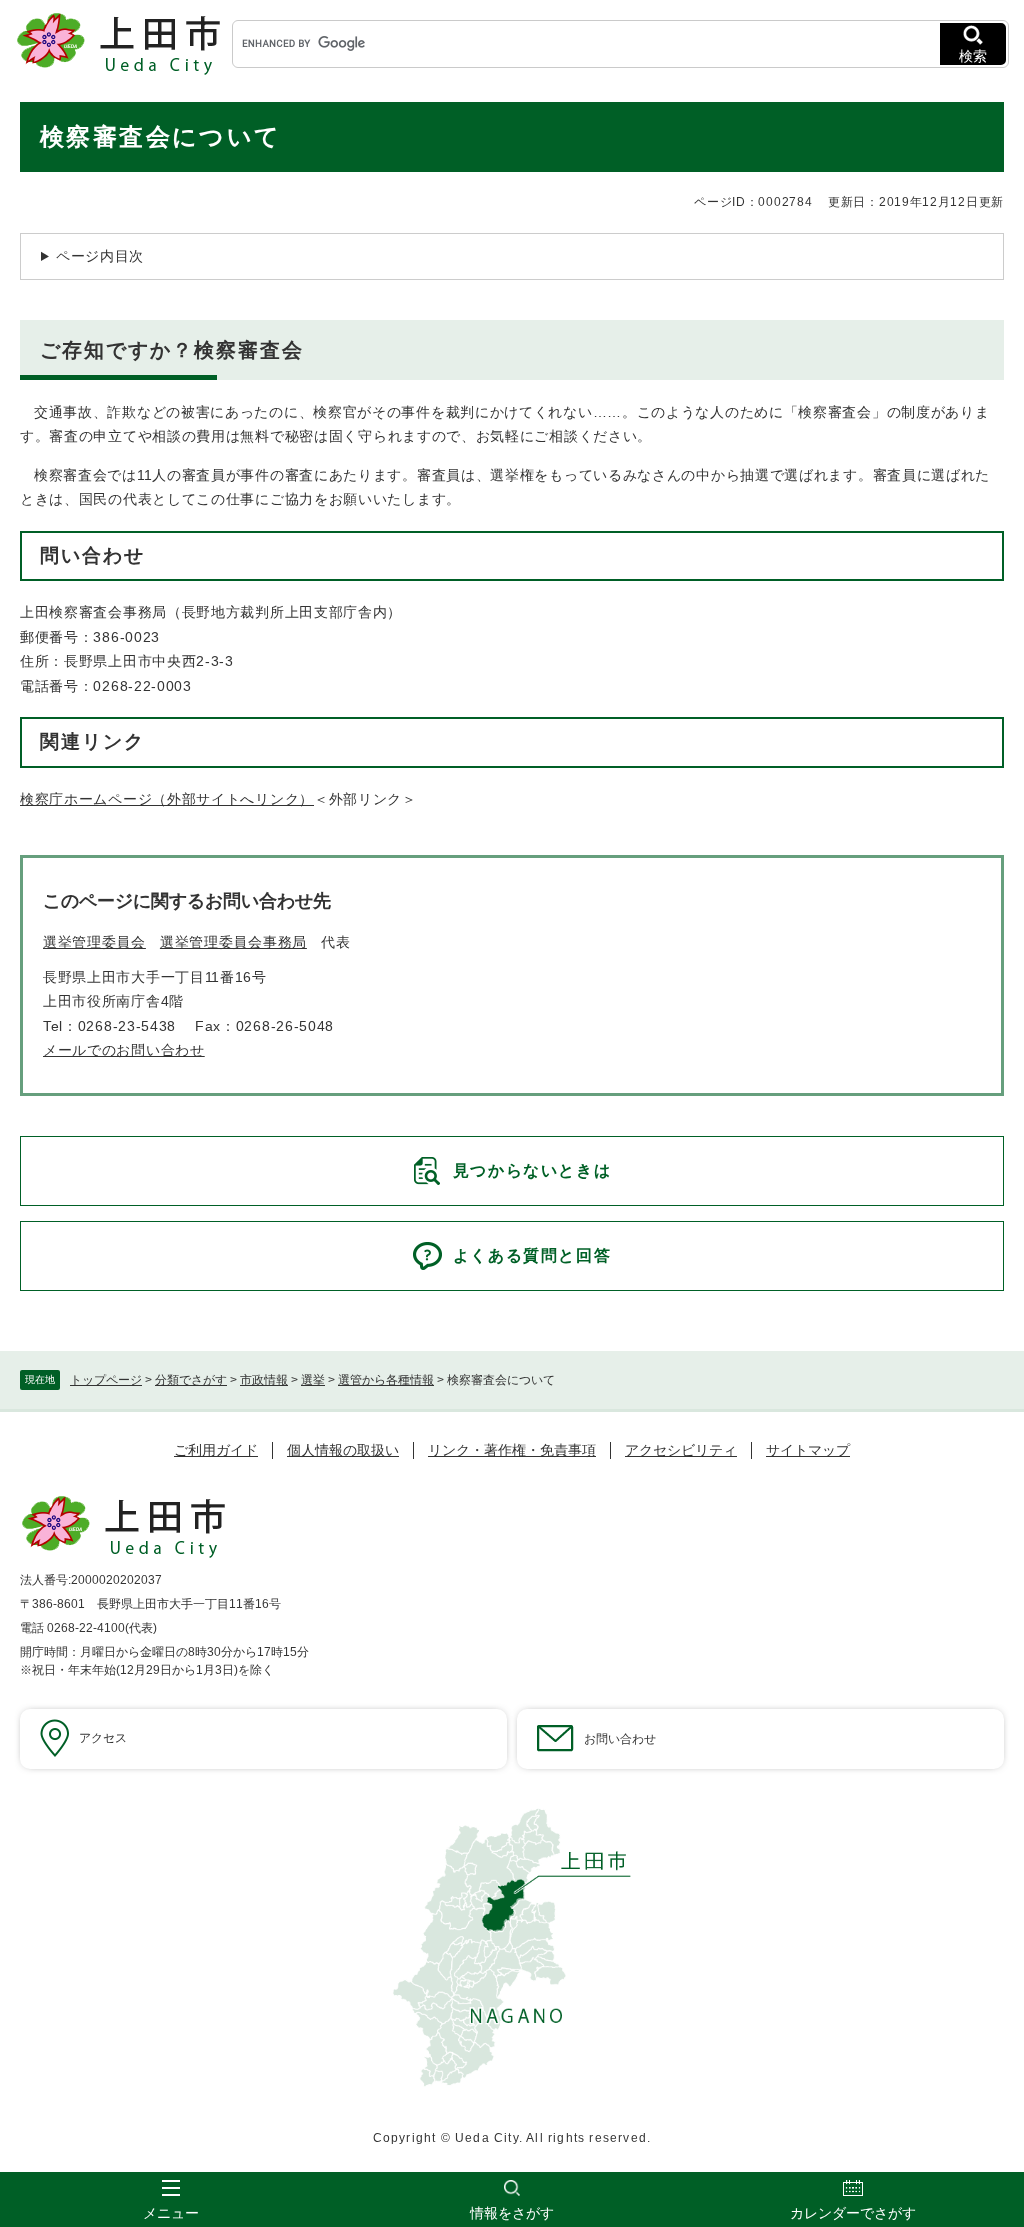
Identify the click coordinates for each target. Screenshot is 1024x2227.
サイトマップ (808, 1450)
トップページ (106, 1380)
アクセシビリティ (681, 1450)
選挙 (313, 1380)
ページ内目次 (100, 256)
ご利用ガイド (216, 1450)
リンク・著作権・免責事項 (512, 1450)
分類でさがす (191, 1380)
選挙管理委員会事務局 (233, 942)
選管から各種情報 (386, 1380)
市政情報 (264, 1380)
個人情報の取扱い (343, 1450)
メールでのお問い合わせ (124, 1050)
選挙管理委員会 (94, 942)
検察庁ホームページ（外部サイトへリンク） (167, 799)
